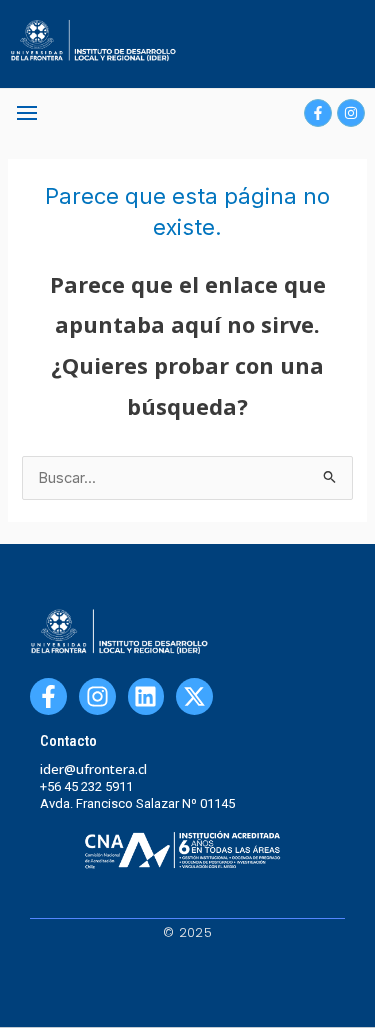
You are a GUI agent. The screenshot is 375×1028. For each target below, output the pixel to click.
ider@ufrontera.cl (93, 769)
